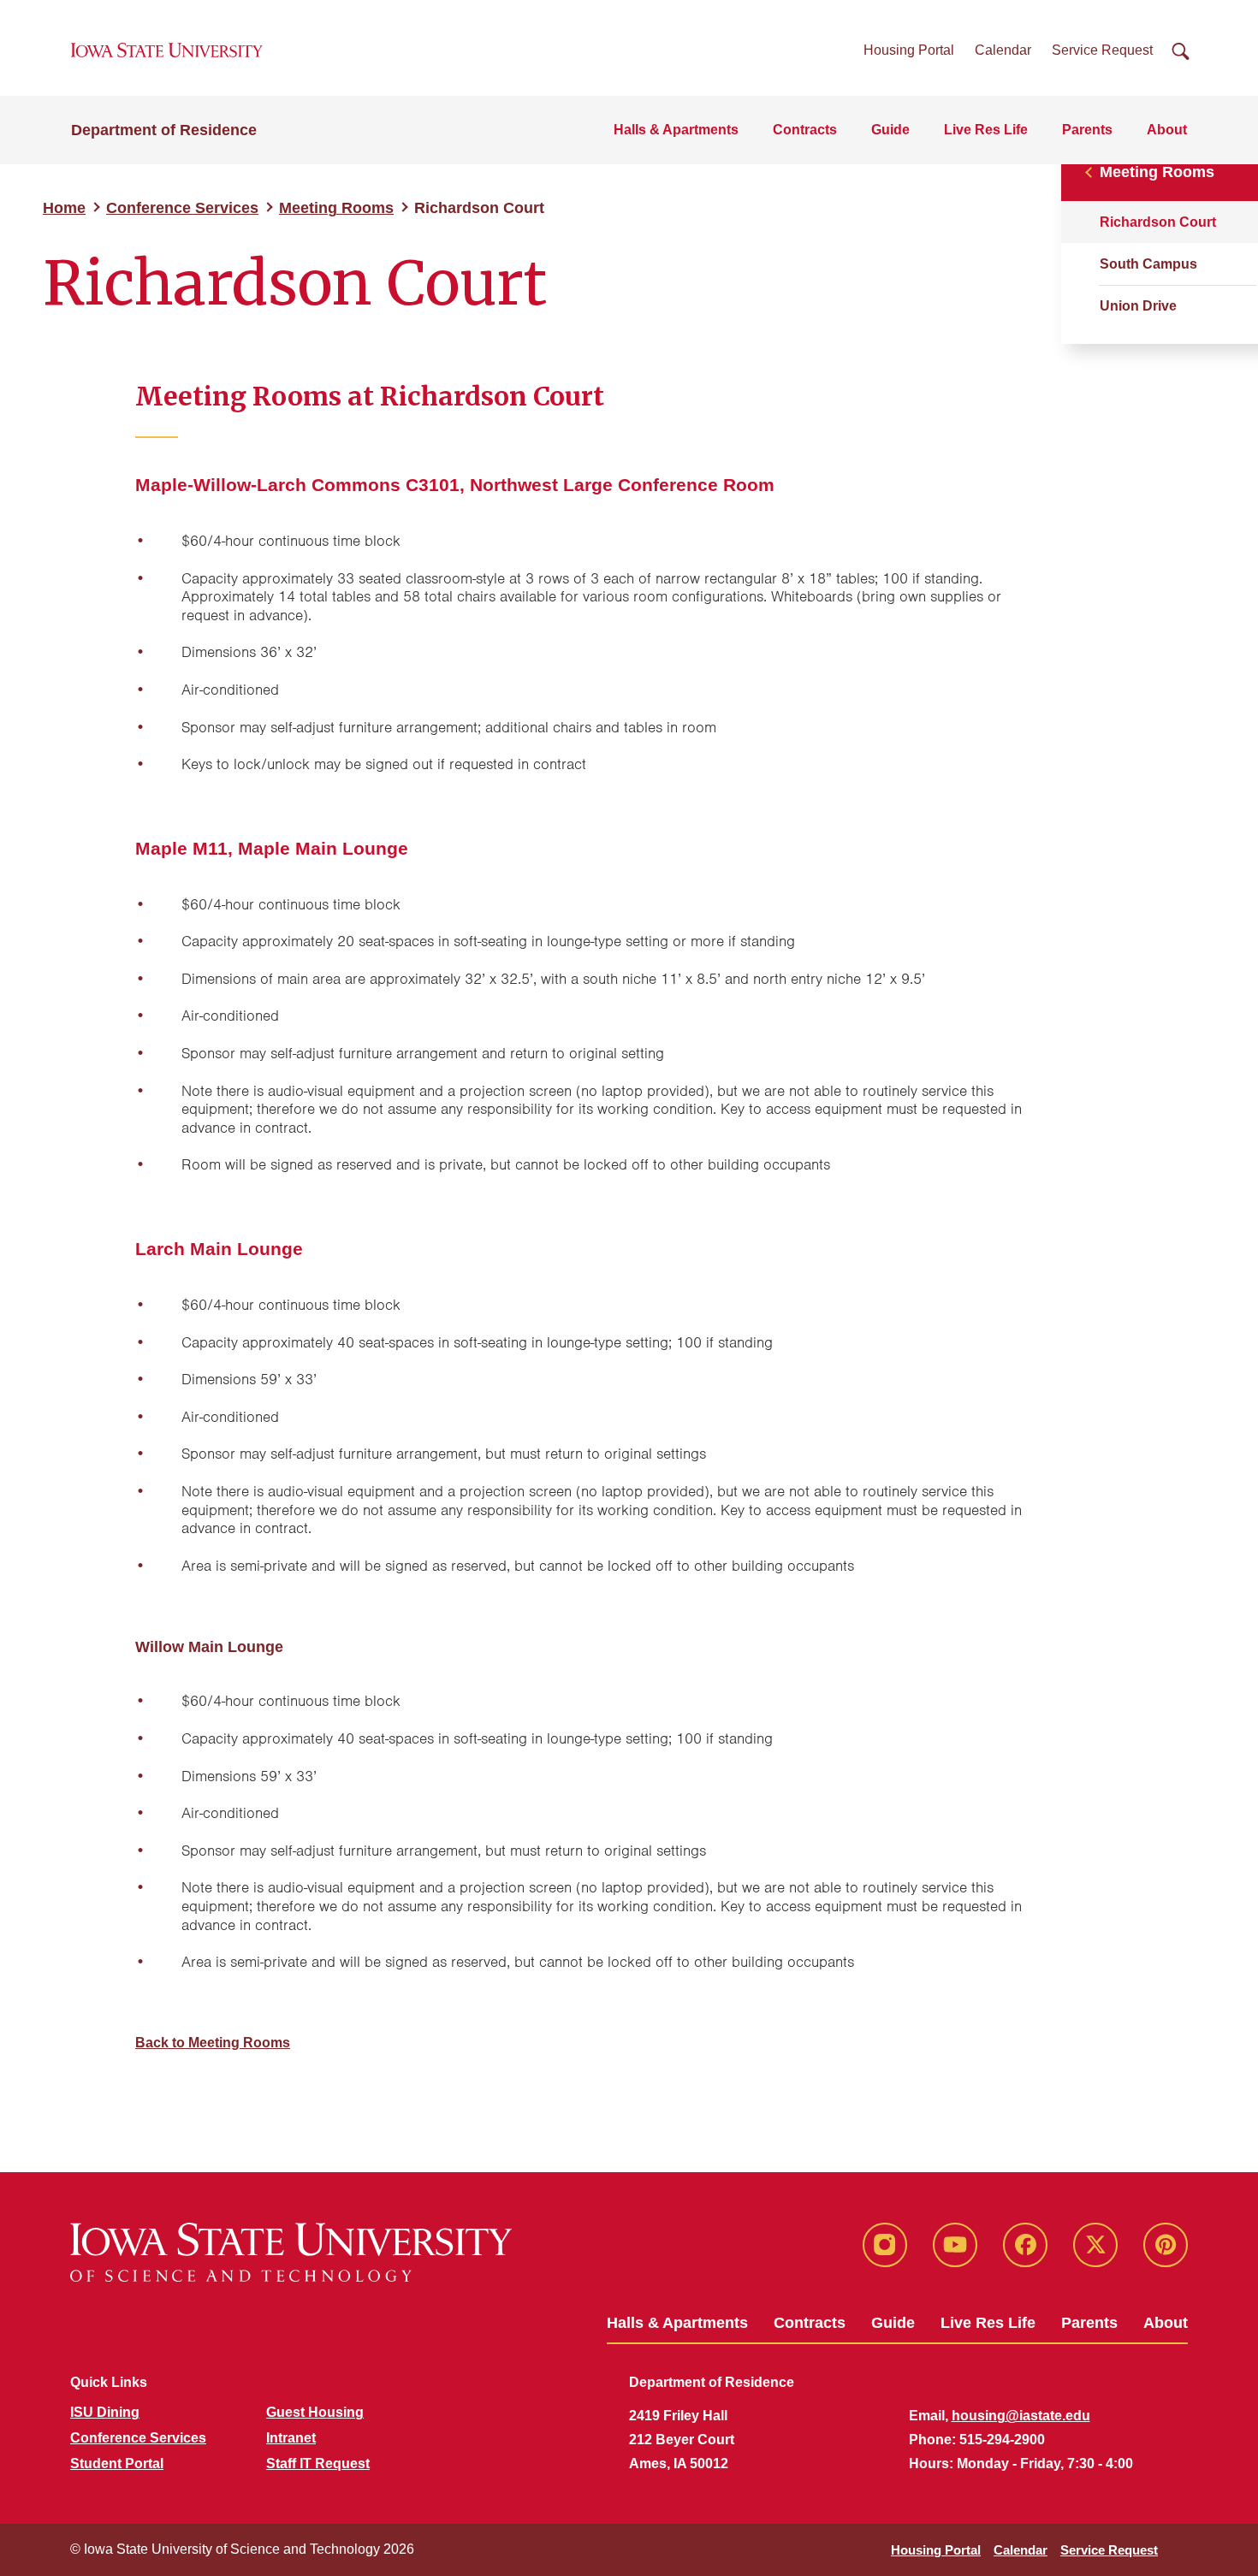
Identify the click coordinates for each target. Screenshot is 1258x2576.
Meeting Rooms (336, 208)
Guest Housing (315, 2412)
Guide (890, 130)
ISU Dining (105, 2412)
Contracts (805, 130)
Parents (1087, 130)
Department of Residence (164, 130)
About (1167, 130)
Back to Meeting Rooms (213, 2043)
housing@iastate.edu (1021, 2416)
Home (64, 208)
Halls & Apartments (676, 130)
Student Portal (117, 2463)
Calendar (1003, 50)
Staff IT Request (318, 2463)
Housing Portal (909, 50)
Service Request (1102, 50)
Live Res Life (986, 130)
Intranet (291, 2438)
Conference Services (182, 208)
